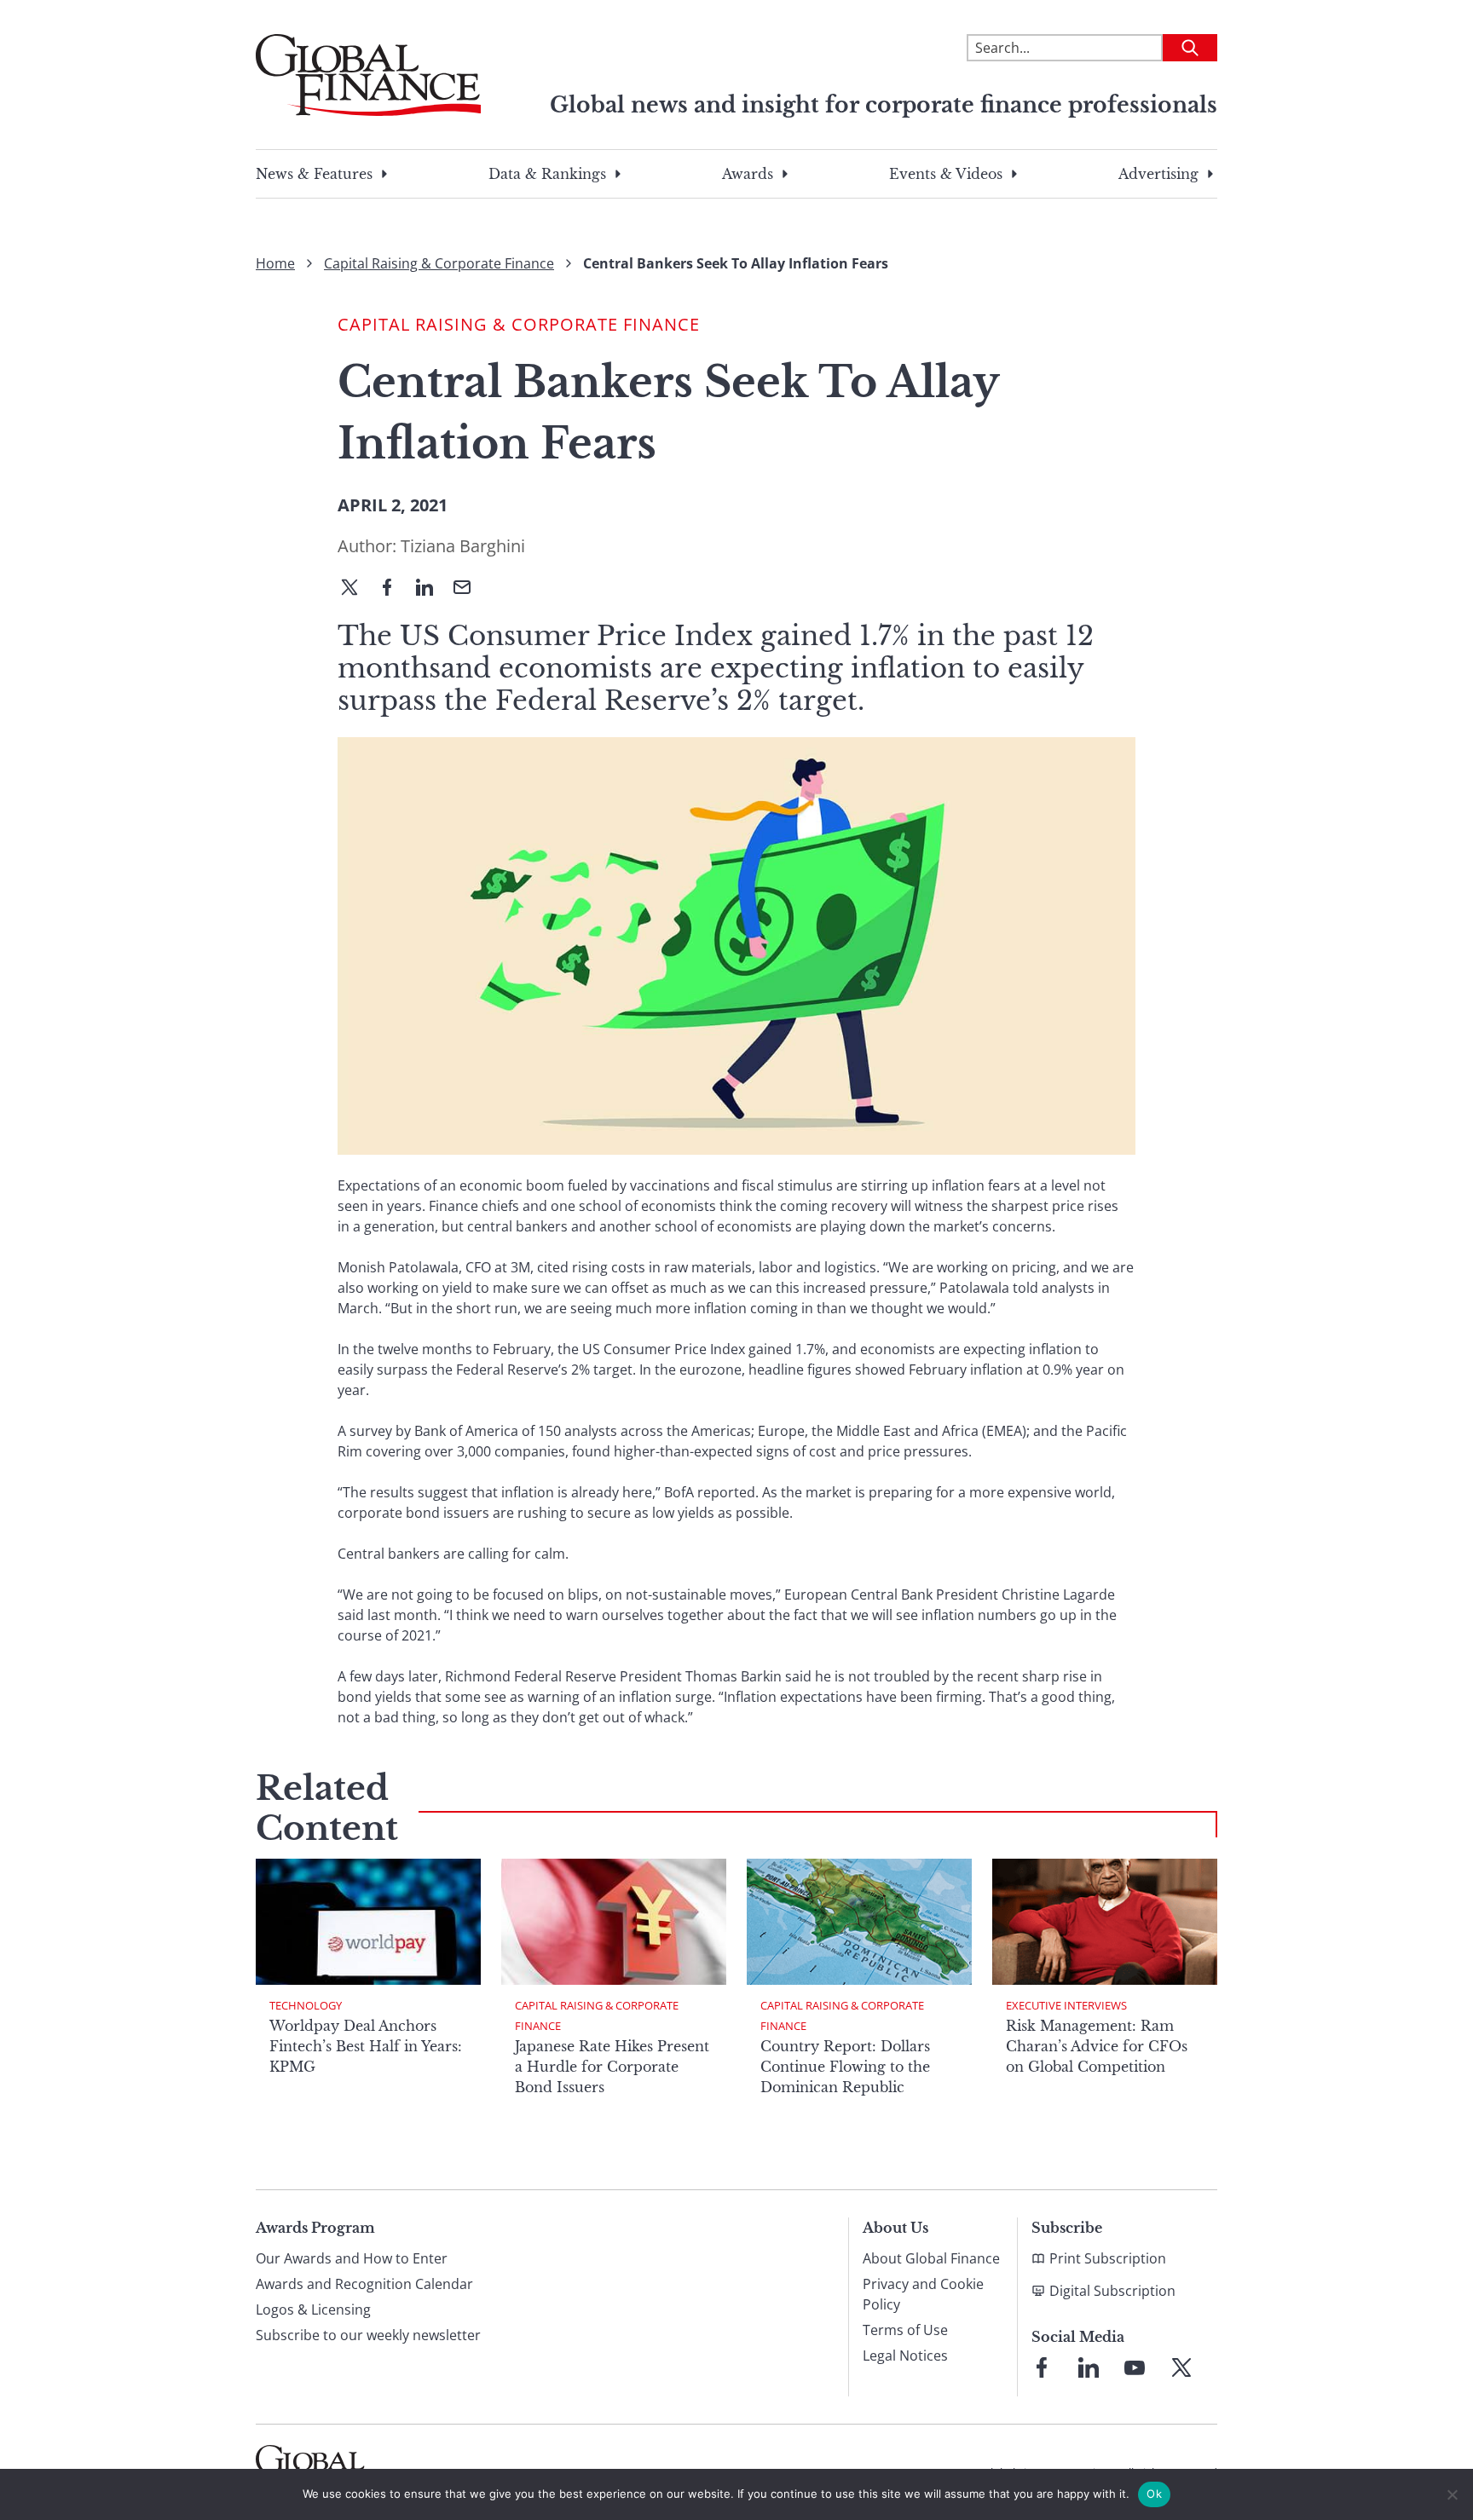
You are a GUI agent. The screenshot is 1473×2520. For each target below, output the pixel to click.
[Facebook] (394, 589)
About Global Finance (931, 2258)
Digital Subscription (1112, 2291)
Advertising (1158, 174)
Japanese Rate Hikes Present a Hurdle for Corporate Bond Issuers (612, 2067)
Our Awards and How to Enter (352, 2258)
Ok (1154, 2494)
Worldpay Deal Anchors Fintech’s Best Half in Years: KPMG (366, 2046)
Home (275, 263)
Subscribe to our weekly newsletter (368, 2335)
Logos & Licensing (313, 2310)
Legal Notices (905, 2356)
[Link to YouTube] (1135, 2367)
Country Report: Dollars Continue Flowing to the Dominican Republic (845, 2067)
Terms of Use (905, 2330)
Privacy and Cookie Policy (923, 2294)
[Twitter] (356, 589)
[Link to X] (1181, 2367)
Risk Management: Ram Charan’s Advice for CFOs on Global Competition (1097, 2046)
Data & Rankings (547, 174)
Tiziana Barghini (463, 546)
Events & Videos (946, 174)
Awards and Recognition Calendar (364, 2284)
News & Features (314, 174)
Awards (748, 174)
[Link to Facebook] (1042, 2367)
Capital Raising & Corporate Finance (439, 263)
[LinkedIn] (431, 589)
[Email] (469, 589)
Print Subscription (1108, 2258)
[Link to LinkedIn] (1089, 2367)
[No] (1452, 2494)
